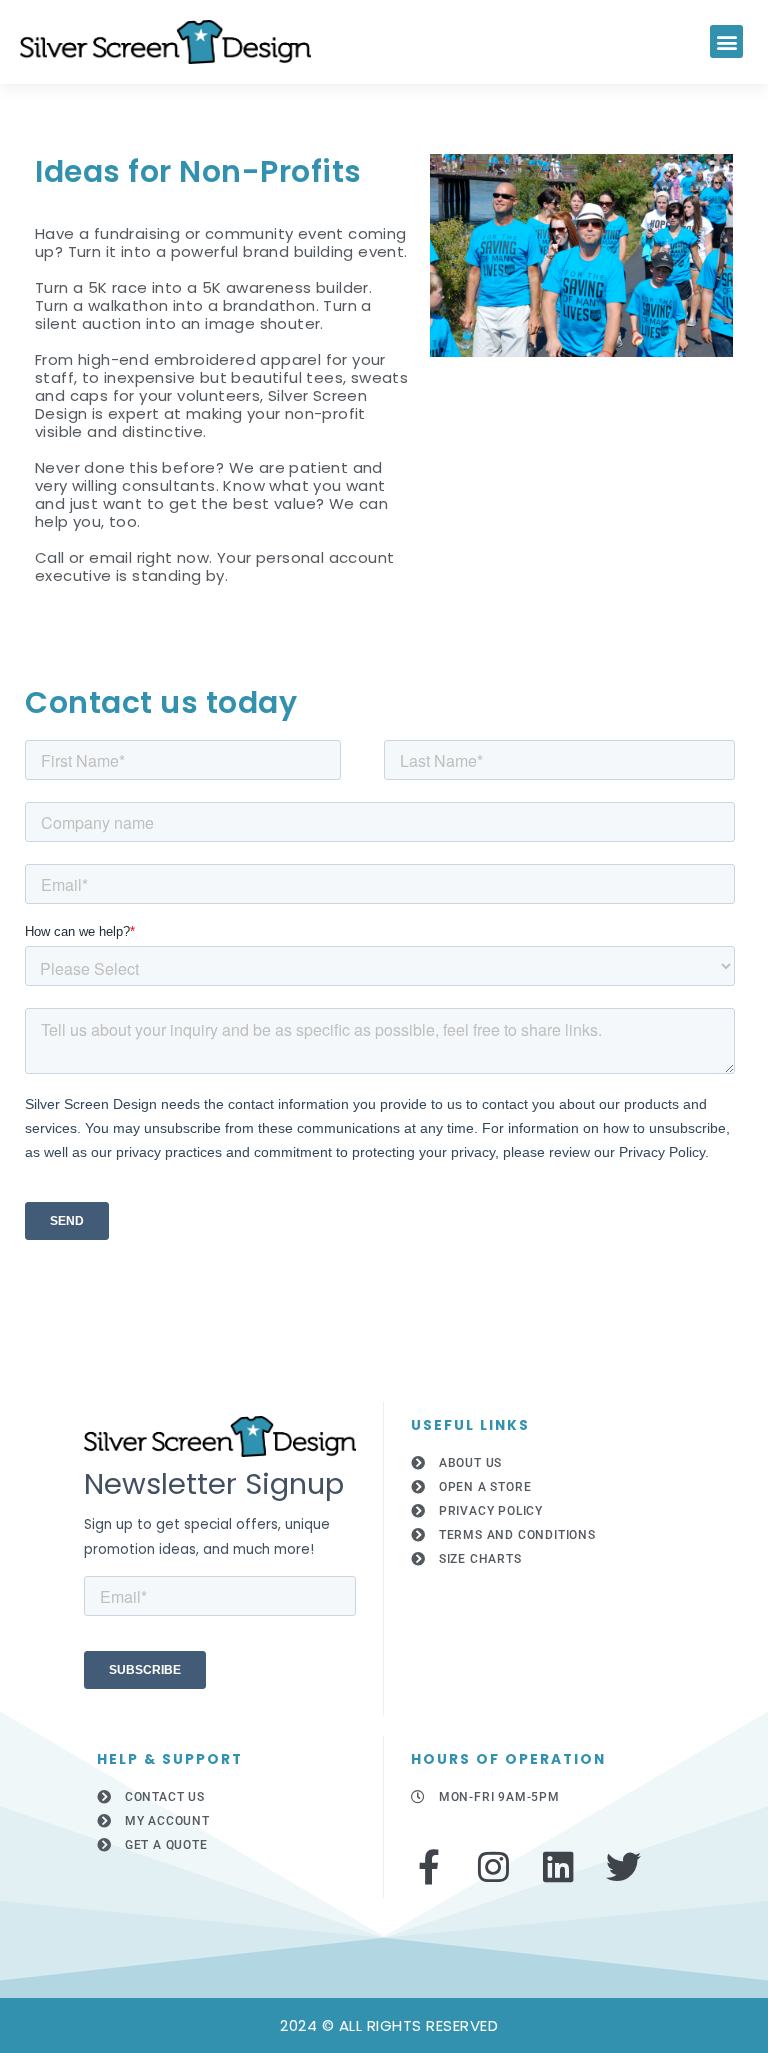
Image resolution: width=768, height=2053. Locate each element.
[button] (726, 41)
